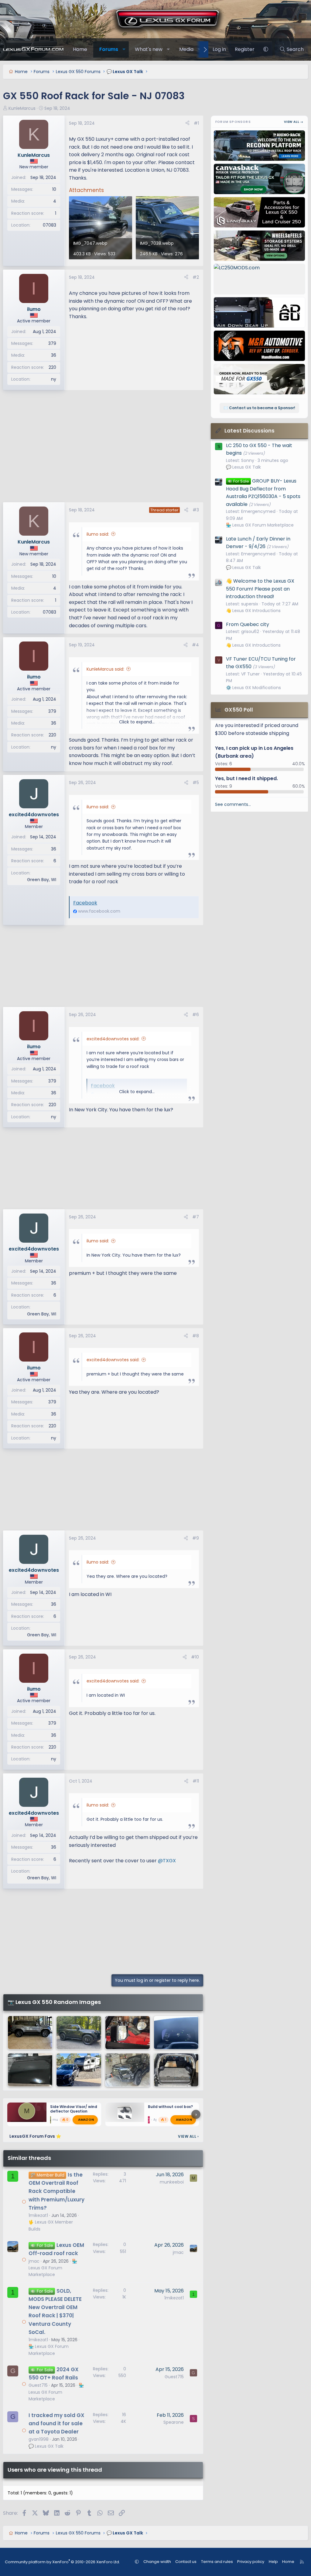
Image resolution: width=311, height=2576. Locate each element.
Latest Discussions (249, 431)
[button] (124, 49)
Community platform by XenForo (62, 2562)
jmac (34, 2261)
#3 (196, 510)
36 (54, 355)
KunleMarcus (22, 108)
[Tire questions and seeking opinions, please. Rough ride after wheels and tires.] (128, 2070)
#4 (195, 645)
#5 (196, 783)
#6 (196, 1015)
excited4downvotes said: (113, 1039)
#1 (196, 123)
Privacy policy (251, 2562)
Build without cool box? (170, 2107)
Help (273, 2562)
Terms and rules (217, 2562)
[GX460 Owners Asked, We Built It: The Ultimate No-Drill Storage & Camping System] (176, 2070)
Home (80, 49)
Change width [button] (157, 2562)
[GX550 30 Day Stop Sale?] (30, 2033)
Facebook (85, 903)
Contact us (186, 2562)
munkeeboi (172, 2182)
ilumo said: (98, 534)
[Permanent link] (72, 1872)
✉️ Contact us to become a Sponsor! (259, 408)
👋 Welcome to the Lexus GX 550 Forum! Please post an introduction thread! (260, 589)
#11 (196, 1781)
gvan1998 (39, 2439)
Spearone (174, 2422)
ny (54, 379)
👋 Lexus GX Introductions (253, 611)
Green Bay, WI (42, 880)
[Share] (187, 123)
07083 (50, 225)
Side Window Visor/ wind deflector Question (74, 2109)
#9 (196, 1538)
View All (188, 2136)
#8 (196, 1336)
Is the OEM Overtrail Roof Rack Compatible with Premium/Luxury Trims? (56, 2191)
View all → (294, 122)
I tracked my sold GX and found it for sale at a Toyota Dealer (56, 2423)
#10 (195, 1657)
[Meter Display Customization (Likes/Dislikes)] (176, 2033)
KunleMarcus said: (105, 669)
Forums (109, 49)
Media (186, 49)
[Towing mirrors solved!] (128, 2033)
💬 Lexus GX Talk (46, 2446)
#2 (196, 277)
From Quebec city (248, 624)
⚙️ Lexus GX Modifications (253, 688)
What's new (149, 49)
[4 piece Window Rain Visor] (30, 2070)
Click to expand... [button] (137, 722)
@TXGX (167, 1861)
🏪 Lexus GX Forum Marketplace (53, 2268)
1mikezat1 (38, 2215)
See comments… (233, 804)
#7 (196, 1217)
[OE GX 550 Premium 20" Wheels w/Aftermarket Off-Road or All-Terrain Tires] (79, 2033)
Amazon (86, 2120)
